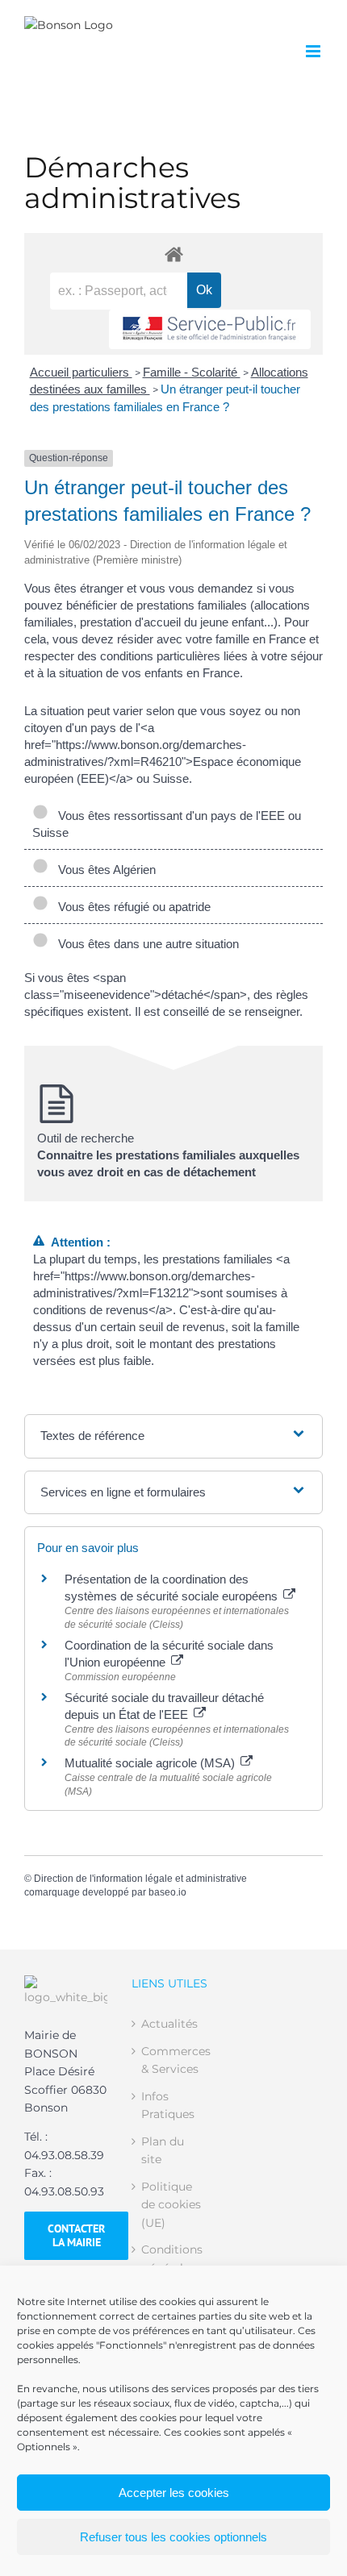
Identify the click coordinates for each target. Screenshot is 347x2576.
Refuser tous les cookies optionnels (173, 2537)
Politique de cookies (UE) (171, 2205)
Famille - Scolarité (192, 372)
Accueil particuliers (81, 372)
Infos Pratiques (168, 2105)
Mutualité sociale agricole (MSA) (151, 1763)
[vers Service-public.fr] (210, 329)
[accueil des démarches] (173, 254)
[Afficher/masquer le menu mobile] (314, 51)
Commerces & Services (174, 2060)
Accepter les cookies (174, 2493)
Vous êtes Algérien (104, 870)
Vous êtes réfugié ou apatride (131, 907)
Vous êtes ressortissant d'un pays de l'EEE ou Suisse (167, 824)
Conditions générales (172, 2258)
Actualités (169, 2024)
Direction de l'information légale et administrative (140, 1879)
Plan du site (163, 2150)
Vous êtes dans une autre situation (145, 944)
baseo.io (167, 1892)
